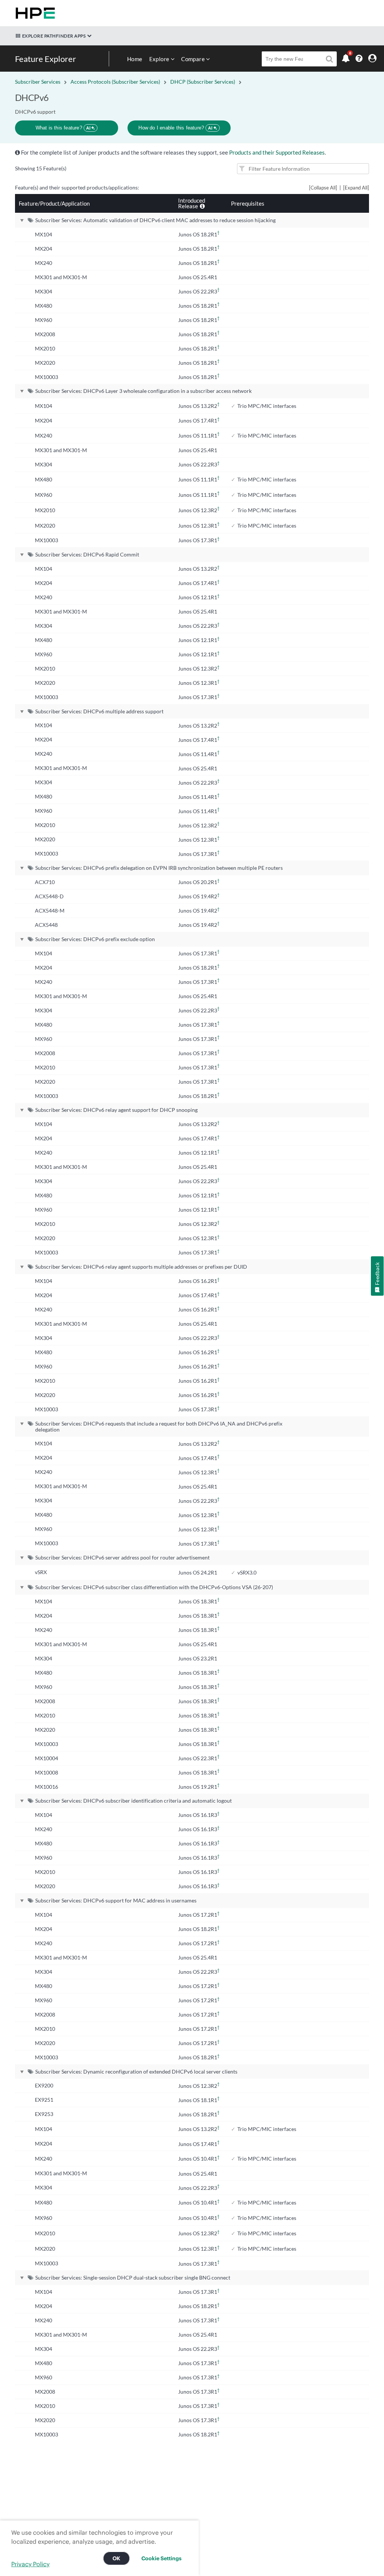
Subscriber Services (38, 82)
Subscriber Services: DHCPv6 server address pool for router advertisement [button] (122, 1557)
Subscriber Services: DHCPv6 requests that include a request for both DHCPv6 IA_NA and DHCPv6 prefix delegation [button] (159, 1426)
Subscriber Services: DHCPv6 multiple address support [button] (99, 711)
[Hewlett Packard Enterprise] (34, 13)
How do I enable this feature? (175, 128)
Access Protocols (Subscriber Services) (115, 82)
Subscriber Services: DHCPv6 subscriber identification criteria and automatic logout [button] (133, 1801)
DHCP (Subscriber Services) (203, 82)
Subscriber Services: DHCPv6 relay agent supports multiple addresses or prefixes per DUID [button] (141, 1267)
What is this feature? (63, 128)
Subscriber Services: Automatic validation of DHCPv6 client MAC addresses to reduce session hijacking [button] (155, 220)
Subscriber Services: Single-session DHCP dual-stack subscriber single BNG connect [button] (133, 2277)
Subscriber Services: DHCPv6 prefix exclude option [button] (95, 939)
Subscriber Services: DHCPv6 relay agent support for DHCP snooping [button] (116, 1110)
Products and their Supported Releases (277, 152)
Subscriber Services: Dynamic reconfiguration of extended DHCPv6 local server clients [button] (136, 2071)
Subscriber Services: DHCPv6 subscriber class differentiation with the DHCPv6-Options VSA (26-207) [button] (154, 1587)
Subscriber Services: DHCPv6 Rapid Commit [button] (87, 554)
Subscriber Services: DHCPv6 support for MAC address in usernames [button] (116, 1900)
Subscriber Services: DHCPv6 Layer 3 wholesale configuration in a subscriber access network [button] (143, 391)
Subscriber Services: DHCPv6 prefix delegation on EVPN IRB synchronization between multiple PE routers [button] (159, 868)
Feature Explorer (46, 59)
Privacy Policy (30, 2564)
